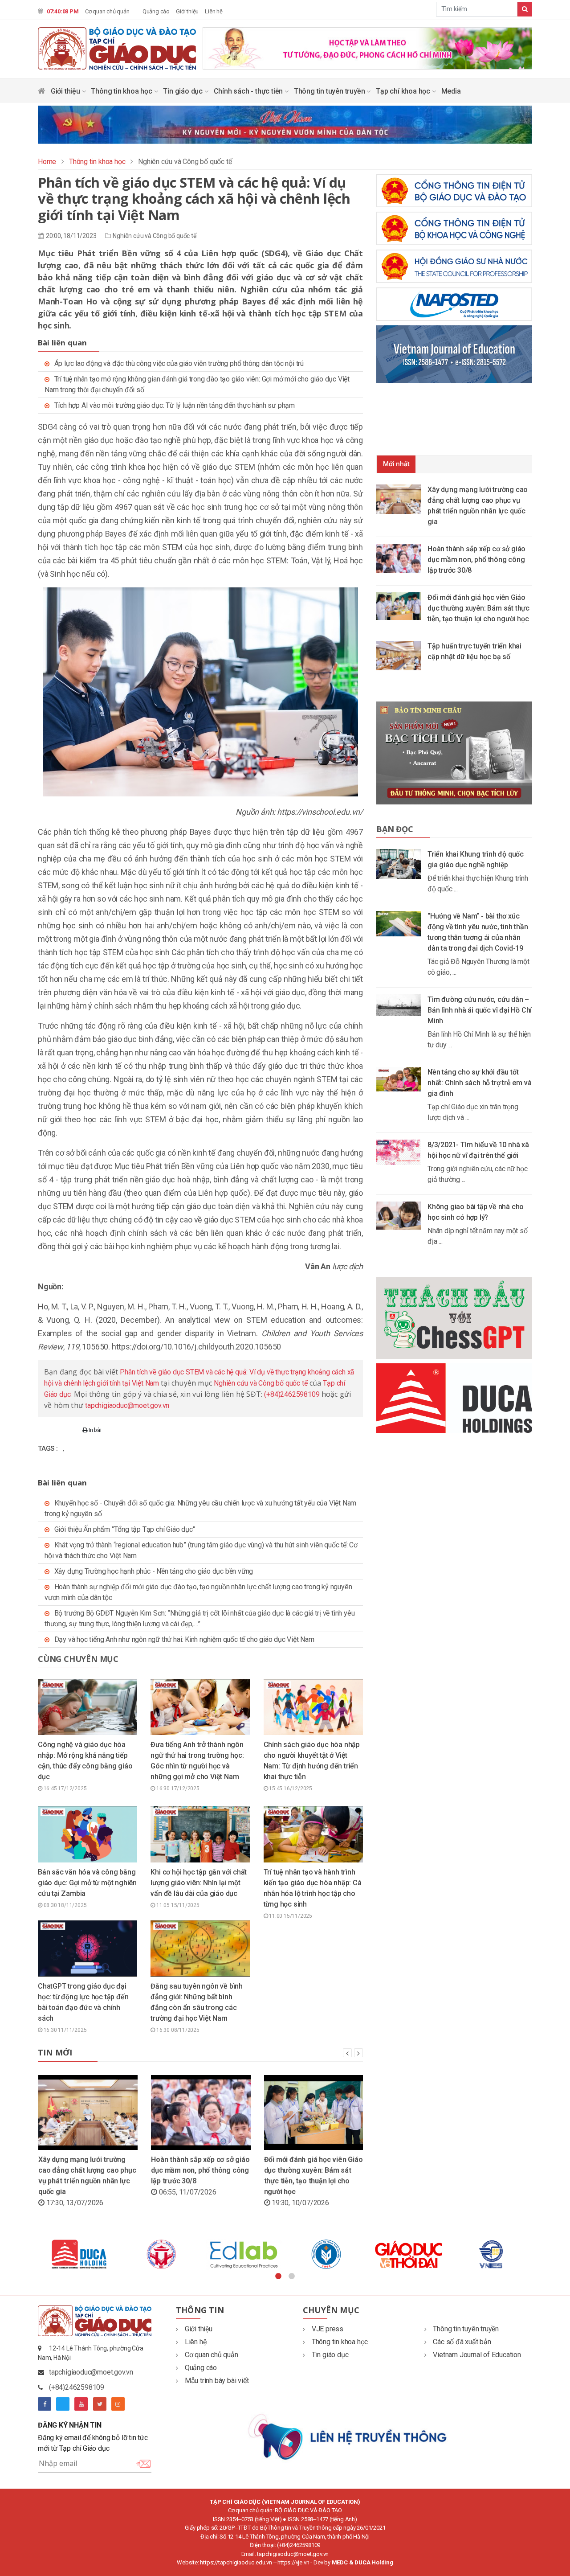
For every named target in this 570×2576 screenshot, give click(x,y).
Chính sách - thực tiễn (249, 91)
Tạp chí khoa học (404, 91)
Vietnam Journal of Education (477, 2355)
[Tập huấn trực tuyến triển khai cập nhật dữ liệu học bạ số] (402, 655)
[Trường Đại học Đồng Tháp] (161, 2254)
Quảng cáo (156, 11)
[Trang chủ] (42, 93)
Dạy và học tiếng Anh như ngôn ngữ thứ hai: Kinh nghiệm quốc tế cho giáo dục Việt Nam (184, 1639)
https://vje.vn (293, 2562)
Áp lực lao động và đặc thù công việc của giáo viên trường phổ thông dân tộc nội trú (179, 363)
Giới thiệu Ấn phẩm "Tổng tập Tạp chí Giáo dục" (125, 1529)
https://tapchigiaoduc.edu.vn (236, 2562)
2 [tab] (292, 2277)
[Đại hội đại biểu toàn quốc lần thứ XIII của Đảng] (367, 47)
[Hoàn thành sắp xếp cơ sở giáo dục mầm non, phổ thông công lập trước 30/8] (402, 558)
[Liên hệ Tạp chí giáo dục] (348, 2436)
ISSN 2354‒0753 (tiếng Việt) (247, 2519)
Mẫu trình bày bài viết (217, 2381)
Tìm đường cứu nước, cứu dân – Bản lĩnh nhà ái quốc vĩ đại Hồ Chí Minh (480, 1010)
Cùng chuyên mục (78, 1659)
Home (47, 162)
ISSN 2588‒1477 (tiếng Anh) (322, 2519)
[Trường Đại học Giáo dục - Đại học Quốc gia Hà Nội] (79, 2254)
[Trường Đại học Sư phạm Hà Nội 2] (491, 2254)
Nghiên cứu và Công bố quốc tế (154, 236)
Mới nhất (396, 464)
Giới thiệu (187, 11)
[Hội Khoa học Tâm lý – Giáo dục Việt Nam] (409, 2254)
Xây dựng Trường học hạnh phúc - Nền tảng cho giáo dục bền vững (154, 1571)
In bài (94, 1430)
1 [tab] (278, 2277)
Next (539, 2254)
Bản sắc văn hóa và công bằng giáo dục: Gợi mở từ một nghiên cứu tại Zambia (87, 1883)
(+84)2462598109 (292, 1394)
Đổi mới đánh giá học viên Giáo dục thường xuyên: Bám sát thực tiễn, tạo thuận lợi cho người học (478, 608)
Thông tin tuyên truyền (330, 91)
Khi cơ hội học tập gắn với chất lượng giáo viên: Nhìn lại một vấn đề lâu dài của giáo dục (199, 1883)
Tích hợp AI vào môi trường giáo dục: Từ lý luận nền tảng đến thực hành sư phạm (175, 405)
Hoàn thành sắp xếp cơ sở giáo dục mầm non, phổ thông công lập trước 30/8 (200, 2170)
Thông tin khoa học (122, 91)
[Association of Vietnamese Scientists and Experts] (244, 2254)
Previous (31, 2254)
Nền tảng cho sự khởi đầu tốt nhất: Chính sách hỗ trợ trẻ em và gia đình (479, 1083)
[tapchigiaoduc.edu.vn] (117, 48)
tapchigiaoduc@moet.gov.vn (127, 1405)
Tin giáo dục (183, 91)
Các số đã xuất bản (462, 2342)
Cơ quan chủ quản (107, 11)
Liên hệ (214, 11)
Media (451, 91)
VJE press (328, 2329)
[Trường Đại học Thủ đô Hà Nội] (326, 2254)
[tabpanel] (79, 2254)
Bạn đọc (395, 829)
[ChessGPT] (454, 1318)
